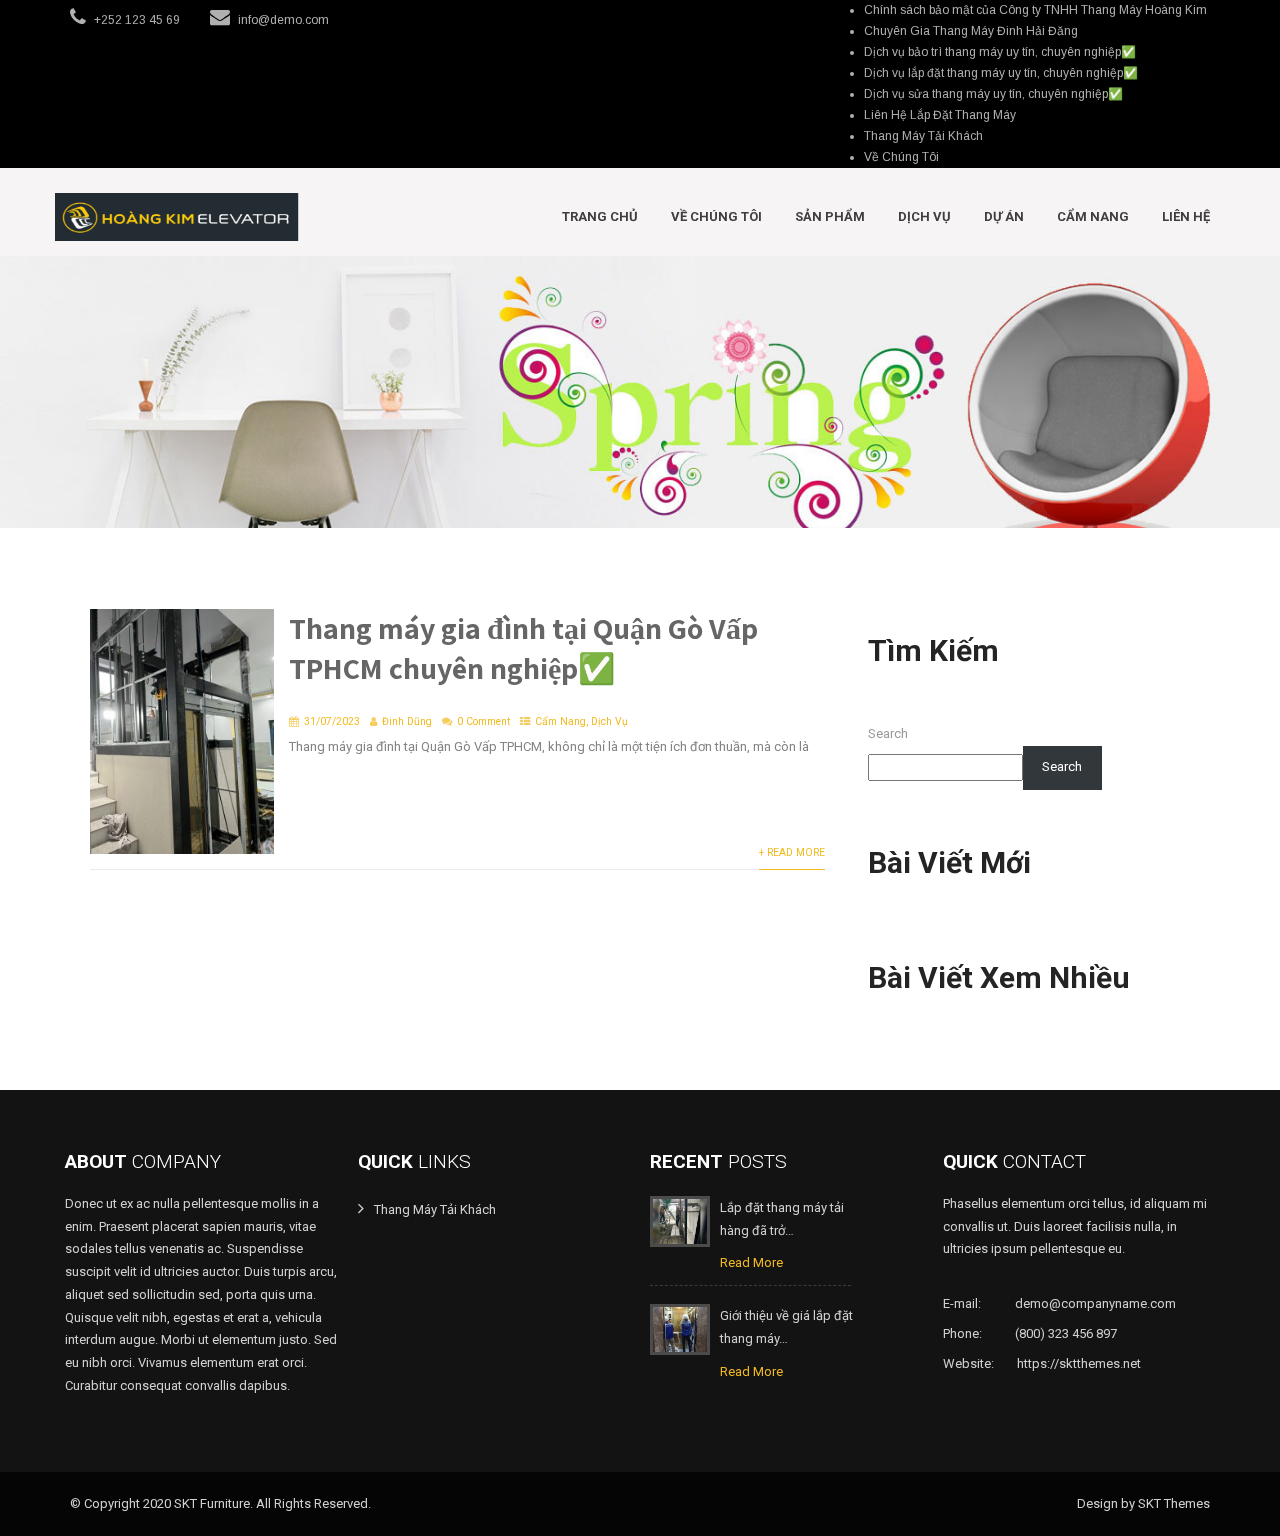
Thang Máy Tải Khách (923, 136)
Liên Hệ (1186, 216)
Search (888, 733)
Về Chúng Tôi (901, 157)
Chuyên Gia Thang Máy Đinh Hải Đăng (971, 31)
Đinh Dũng (407, 721)
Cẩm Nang (1093, 216)
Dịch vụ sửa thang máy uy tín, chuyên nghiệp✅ (993, 94)
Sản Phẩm (830, 216)
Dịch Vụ (924, 216)
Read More (751, 1262)
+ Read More (792, 852)
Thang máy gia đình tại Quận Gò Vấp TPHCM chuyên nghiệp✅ (523, 648)
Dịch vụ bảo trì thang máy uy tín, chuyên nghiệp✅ (1000, 52)
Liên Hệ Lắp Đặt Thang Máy (940, 115)
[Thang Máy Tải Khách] (177, 217)
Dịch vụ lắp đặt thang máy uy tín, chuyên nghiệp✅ (1001, 73)
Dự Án (1004, 216)
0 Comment (483, 721)
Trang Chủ (600, 216)
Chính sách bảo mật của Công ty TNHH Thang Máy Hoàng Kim (1035, 10)
